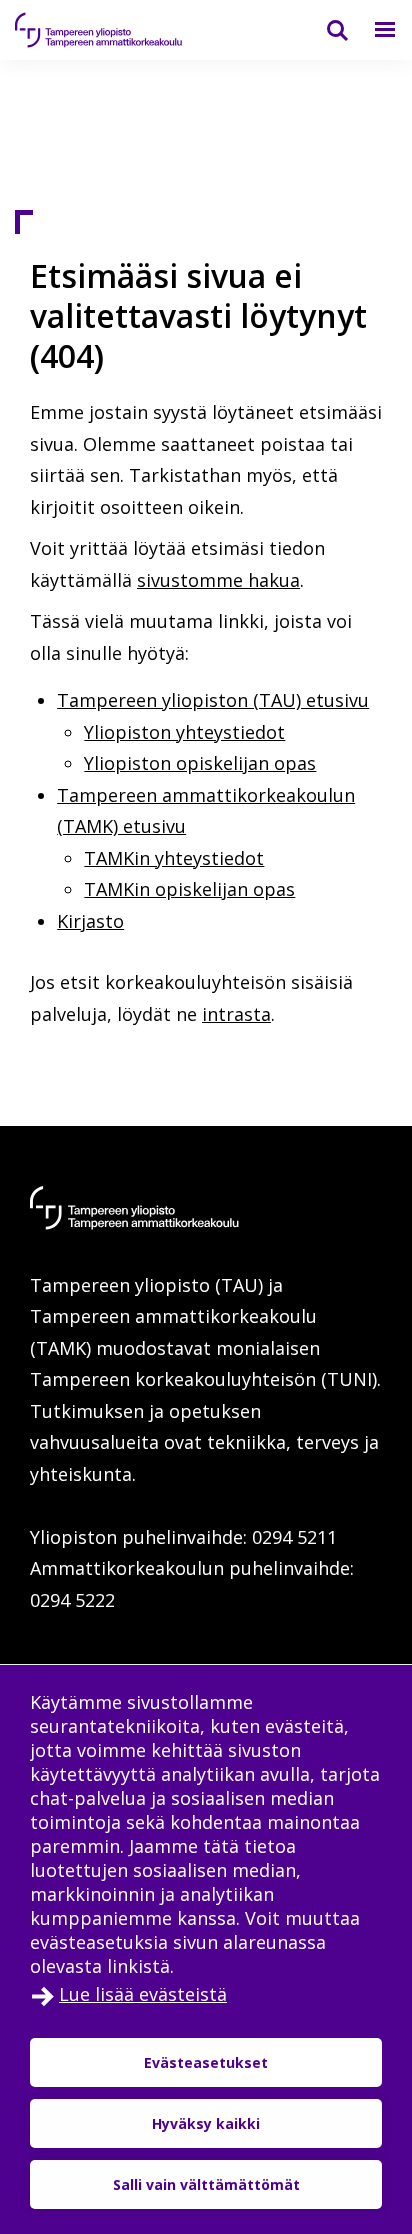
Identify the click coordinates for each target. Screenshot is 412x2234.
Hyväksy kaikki (206, 2123)
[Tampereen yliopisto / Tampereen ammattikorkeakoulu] (115, 30)
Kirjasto (90, 921)
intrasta (236, 1014)
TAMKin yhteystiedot (174, 858)
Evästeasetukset (206, 2062)
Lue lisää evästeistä (143, 1994)
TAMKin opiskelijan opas (189, 889)
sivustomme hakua (218, 580)
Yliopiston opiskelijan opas (200, 763)
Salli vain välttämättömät (206, 2184)
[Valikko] (373, 30)
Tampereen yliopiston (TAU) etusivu (213, 700)
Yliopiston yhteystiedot (184, 732)
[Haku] (325, 30)
